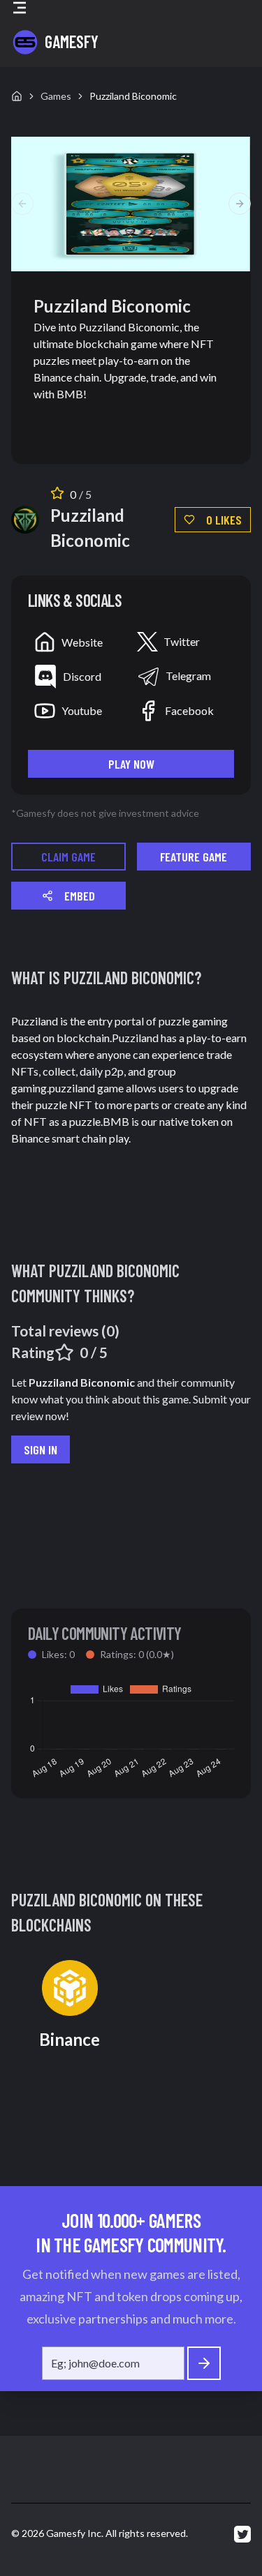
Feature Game (194, 857)
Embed (80, 896)
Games (56, 96)
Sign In (41, 1449)
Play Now (131, 764)
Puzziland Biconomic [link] (133, 96)
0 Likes (224, 520)
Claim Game (68, 857)
